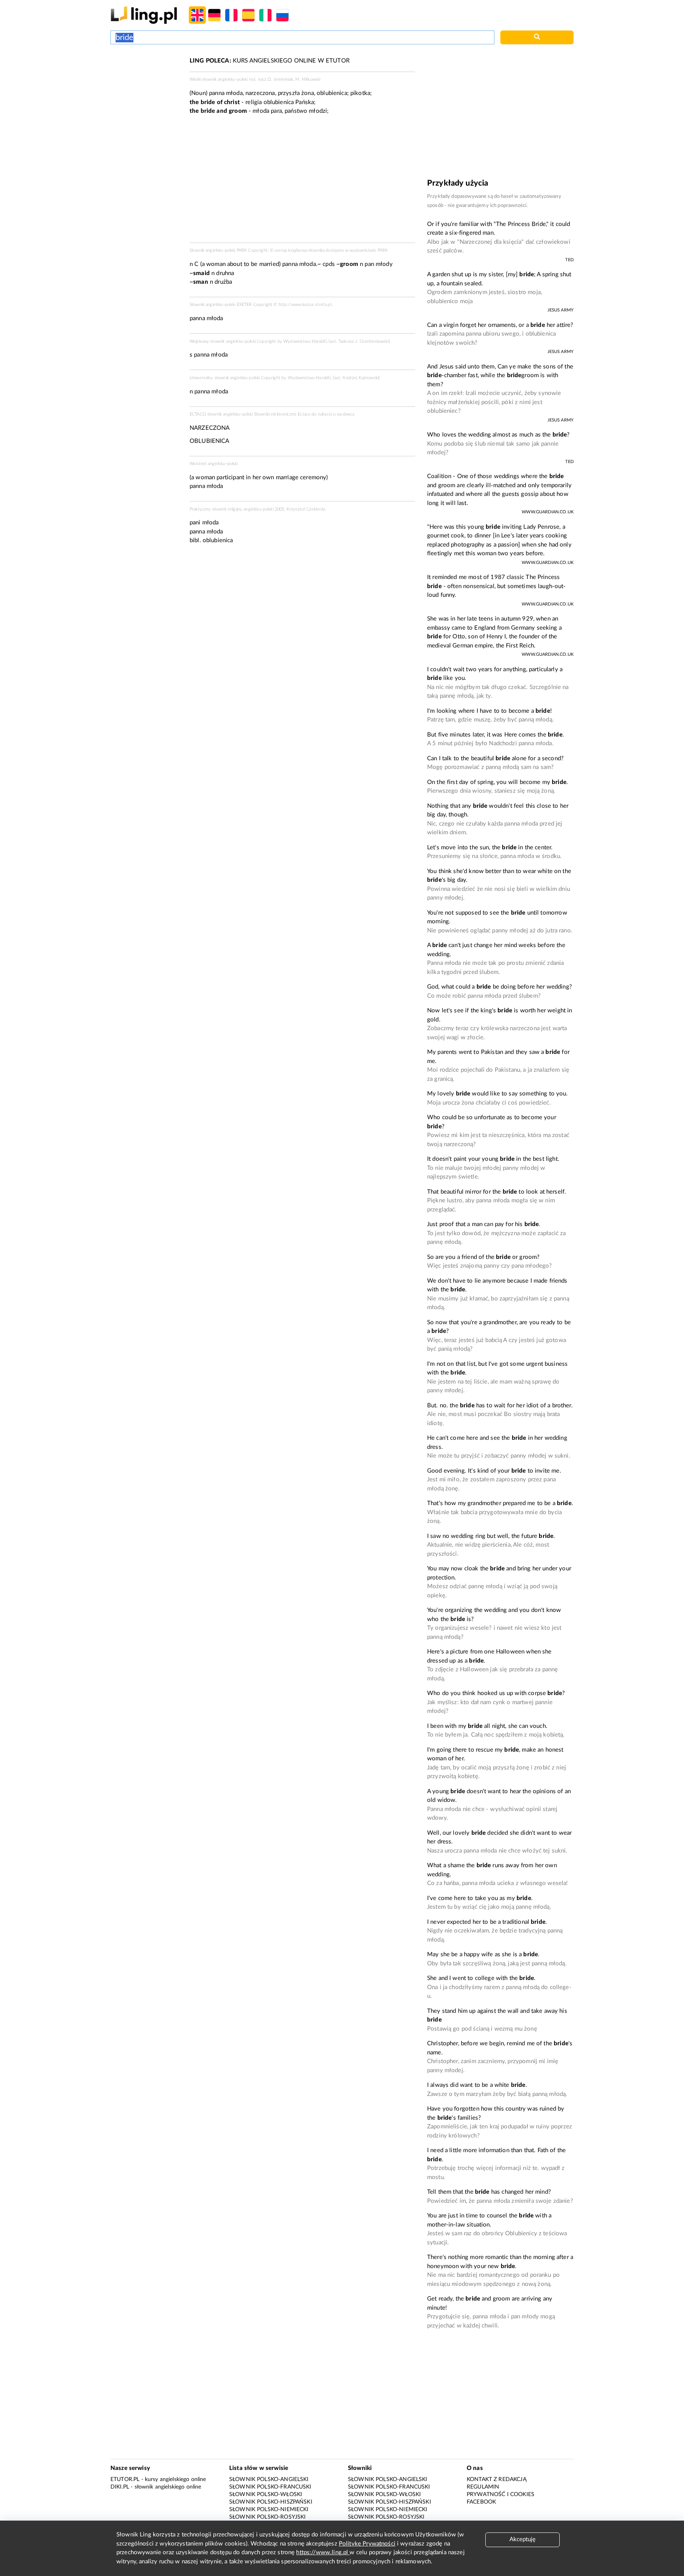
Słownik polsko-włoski (266, 2494)
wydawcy (346, 414)
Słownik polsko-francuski (270, 2487)
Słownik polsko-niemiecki (269, 2510)
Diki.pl (120, 2487)
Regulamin (483, 2487)
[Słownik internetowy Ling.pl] (144, 15)
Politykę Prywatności (367, 2544)
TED (569, 260)
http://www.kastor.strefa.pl (305, 305)
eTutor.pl (125, 2479)
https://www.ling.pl (323, 2552)
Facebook (481, 2502)
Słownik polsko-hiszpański (271, 2502)
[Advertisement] (146, 86)
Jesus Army (561, 310)
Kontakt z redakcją (497, 2479)
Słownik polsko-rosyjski (267, 2517)
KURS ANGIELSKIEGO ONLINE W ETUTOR (270, 61)
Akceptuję (522, 2539)
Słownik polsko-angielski (269, 2479)
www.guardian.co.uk (548, 512)
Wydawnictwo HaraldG (305, 341)
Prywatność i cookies (501, 2494)
